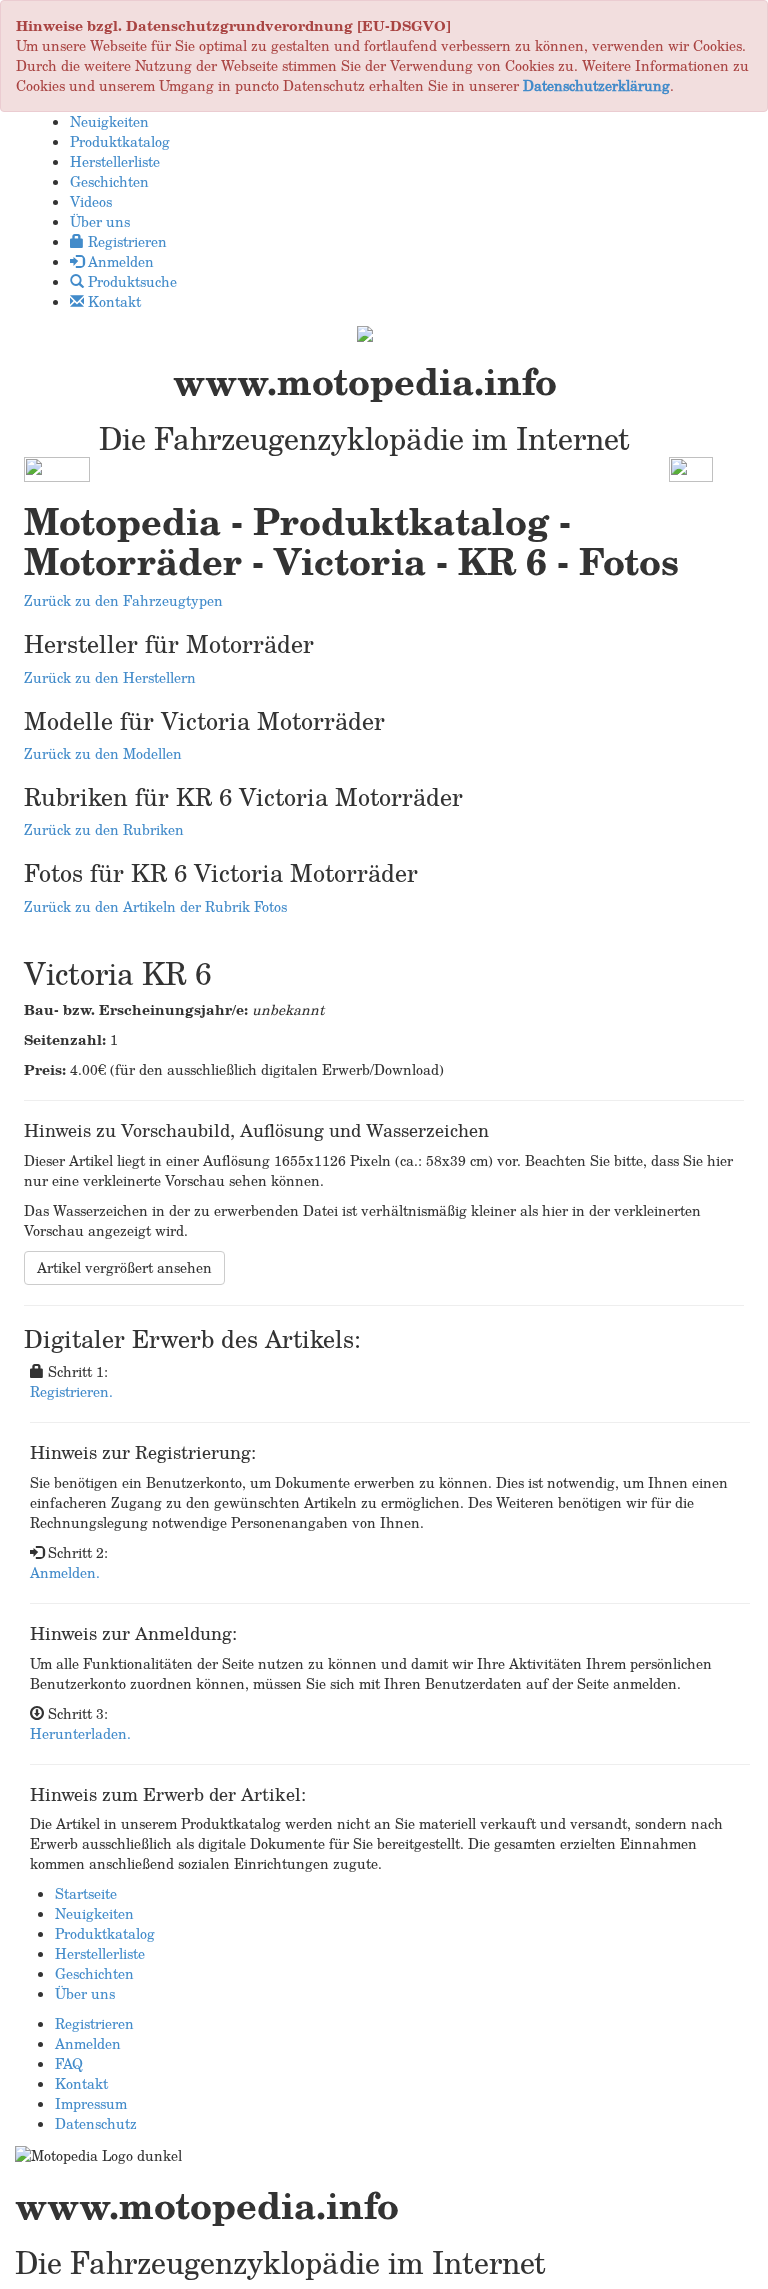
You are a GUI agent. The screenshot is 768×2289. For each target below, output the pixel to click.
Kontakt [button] (112, 301)
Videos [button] (91, 201)
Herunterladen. (80, 1733)
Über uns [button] (100, 221)
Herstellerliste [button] (115, 161)
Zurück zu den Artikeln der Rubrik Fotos (155, 906)
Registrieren (94, 2023)
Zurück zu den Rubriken (104, 829)
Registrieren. (71, 1391)
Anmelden (88, 2043)
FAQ (69, 2063)
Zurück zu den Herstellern (110, 677)
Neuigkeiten (94, 1913)
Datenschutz (96, 2123)
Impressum (91, 2103)
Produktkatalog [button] (120, 141)
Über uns (85, 1993)
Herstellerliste (100, 1953)
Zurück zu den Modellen (103, 753)
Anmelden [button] (119, 261)
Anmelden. (65, 1572)
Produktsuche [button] (130, 281)
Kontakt (81, 2083)
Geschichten (94, 1973)
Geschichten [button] (109, 181)
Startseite (86, 1893)
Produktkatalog (105, 1933)
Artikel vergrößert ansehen (124, 1267)
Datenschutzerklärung (596, 85)
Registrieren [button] (125, 241)
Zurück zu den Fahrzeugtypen (123, 600)
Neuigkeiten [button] (109, 121)
